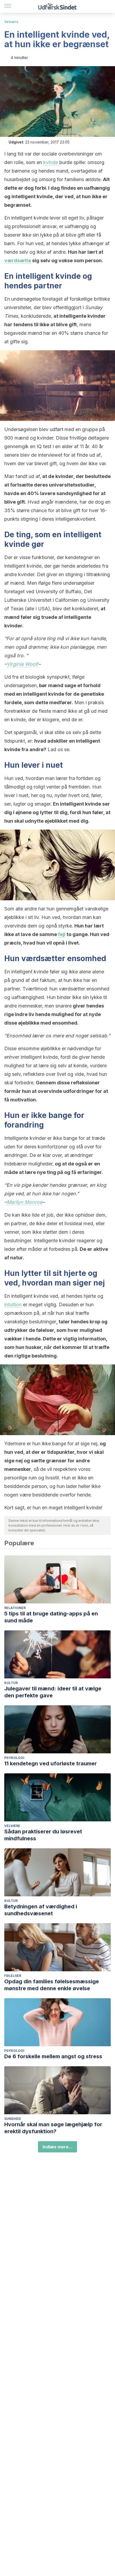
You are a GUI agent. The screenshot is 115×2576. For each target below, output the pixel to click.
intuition (13, 1305)
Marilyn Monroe (24, 1202)
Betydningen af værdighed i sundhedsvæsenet (41, 1910)
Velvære (11, 22)
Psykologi (14, 1758)
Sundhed (13, 2119)
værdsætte (18, 260)
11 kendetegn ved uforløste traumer (51, 1763)
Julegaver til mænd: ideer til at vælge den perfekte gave (53, 1692)
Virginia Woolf (22, 664)
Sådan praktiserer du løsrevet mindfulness (43, 1835)
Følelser (13, 1976)
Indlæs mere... (57, 2147)
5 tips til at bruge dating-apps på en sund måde (51, 1617)
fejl (62, 934)
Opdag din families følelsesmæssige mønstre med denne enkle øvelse (52, 1985)
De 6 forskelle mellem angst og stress (53, 2056)
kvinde (51, 162)
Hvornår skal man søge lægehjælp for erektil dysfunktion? (53, 2128)
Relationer (15, 1608)
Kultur (11, 1683)
